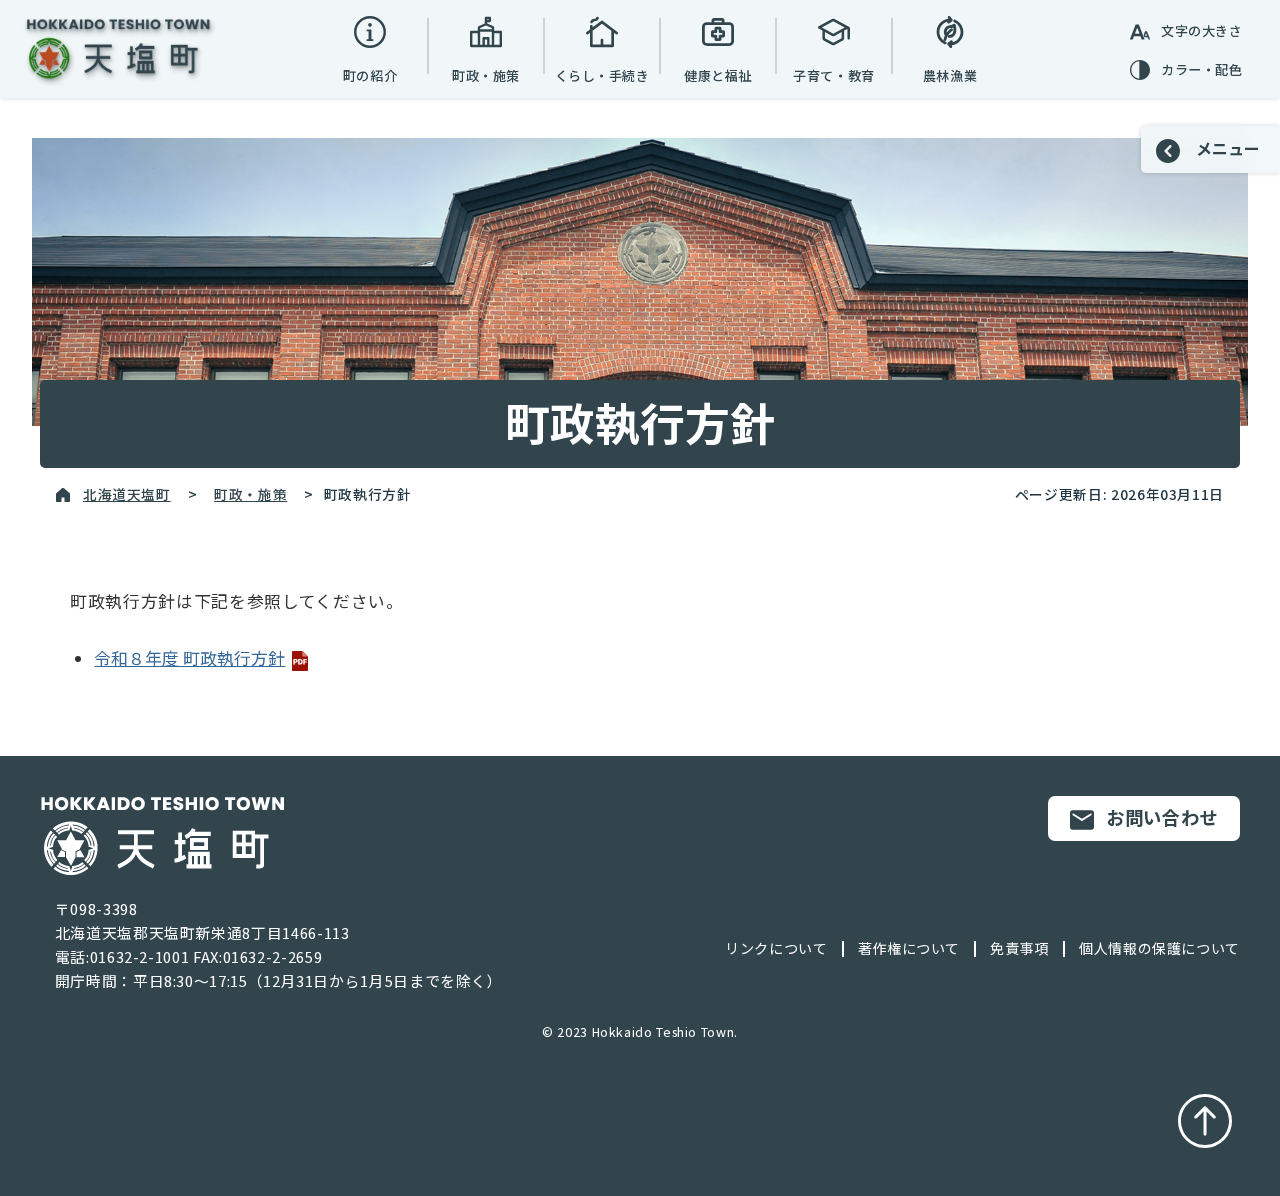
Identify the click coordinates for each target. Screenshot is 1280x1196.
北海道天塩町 (127, 494)
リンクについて (776, 948)
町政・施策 (250, 494)
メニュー (1226, 148)
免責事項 (1019, 948)
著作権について (909, 948)
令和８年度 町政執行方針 (189, 658)
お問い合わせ (1162, 817)
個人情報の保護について (1159, 948)
